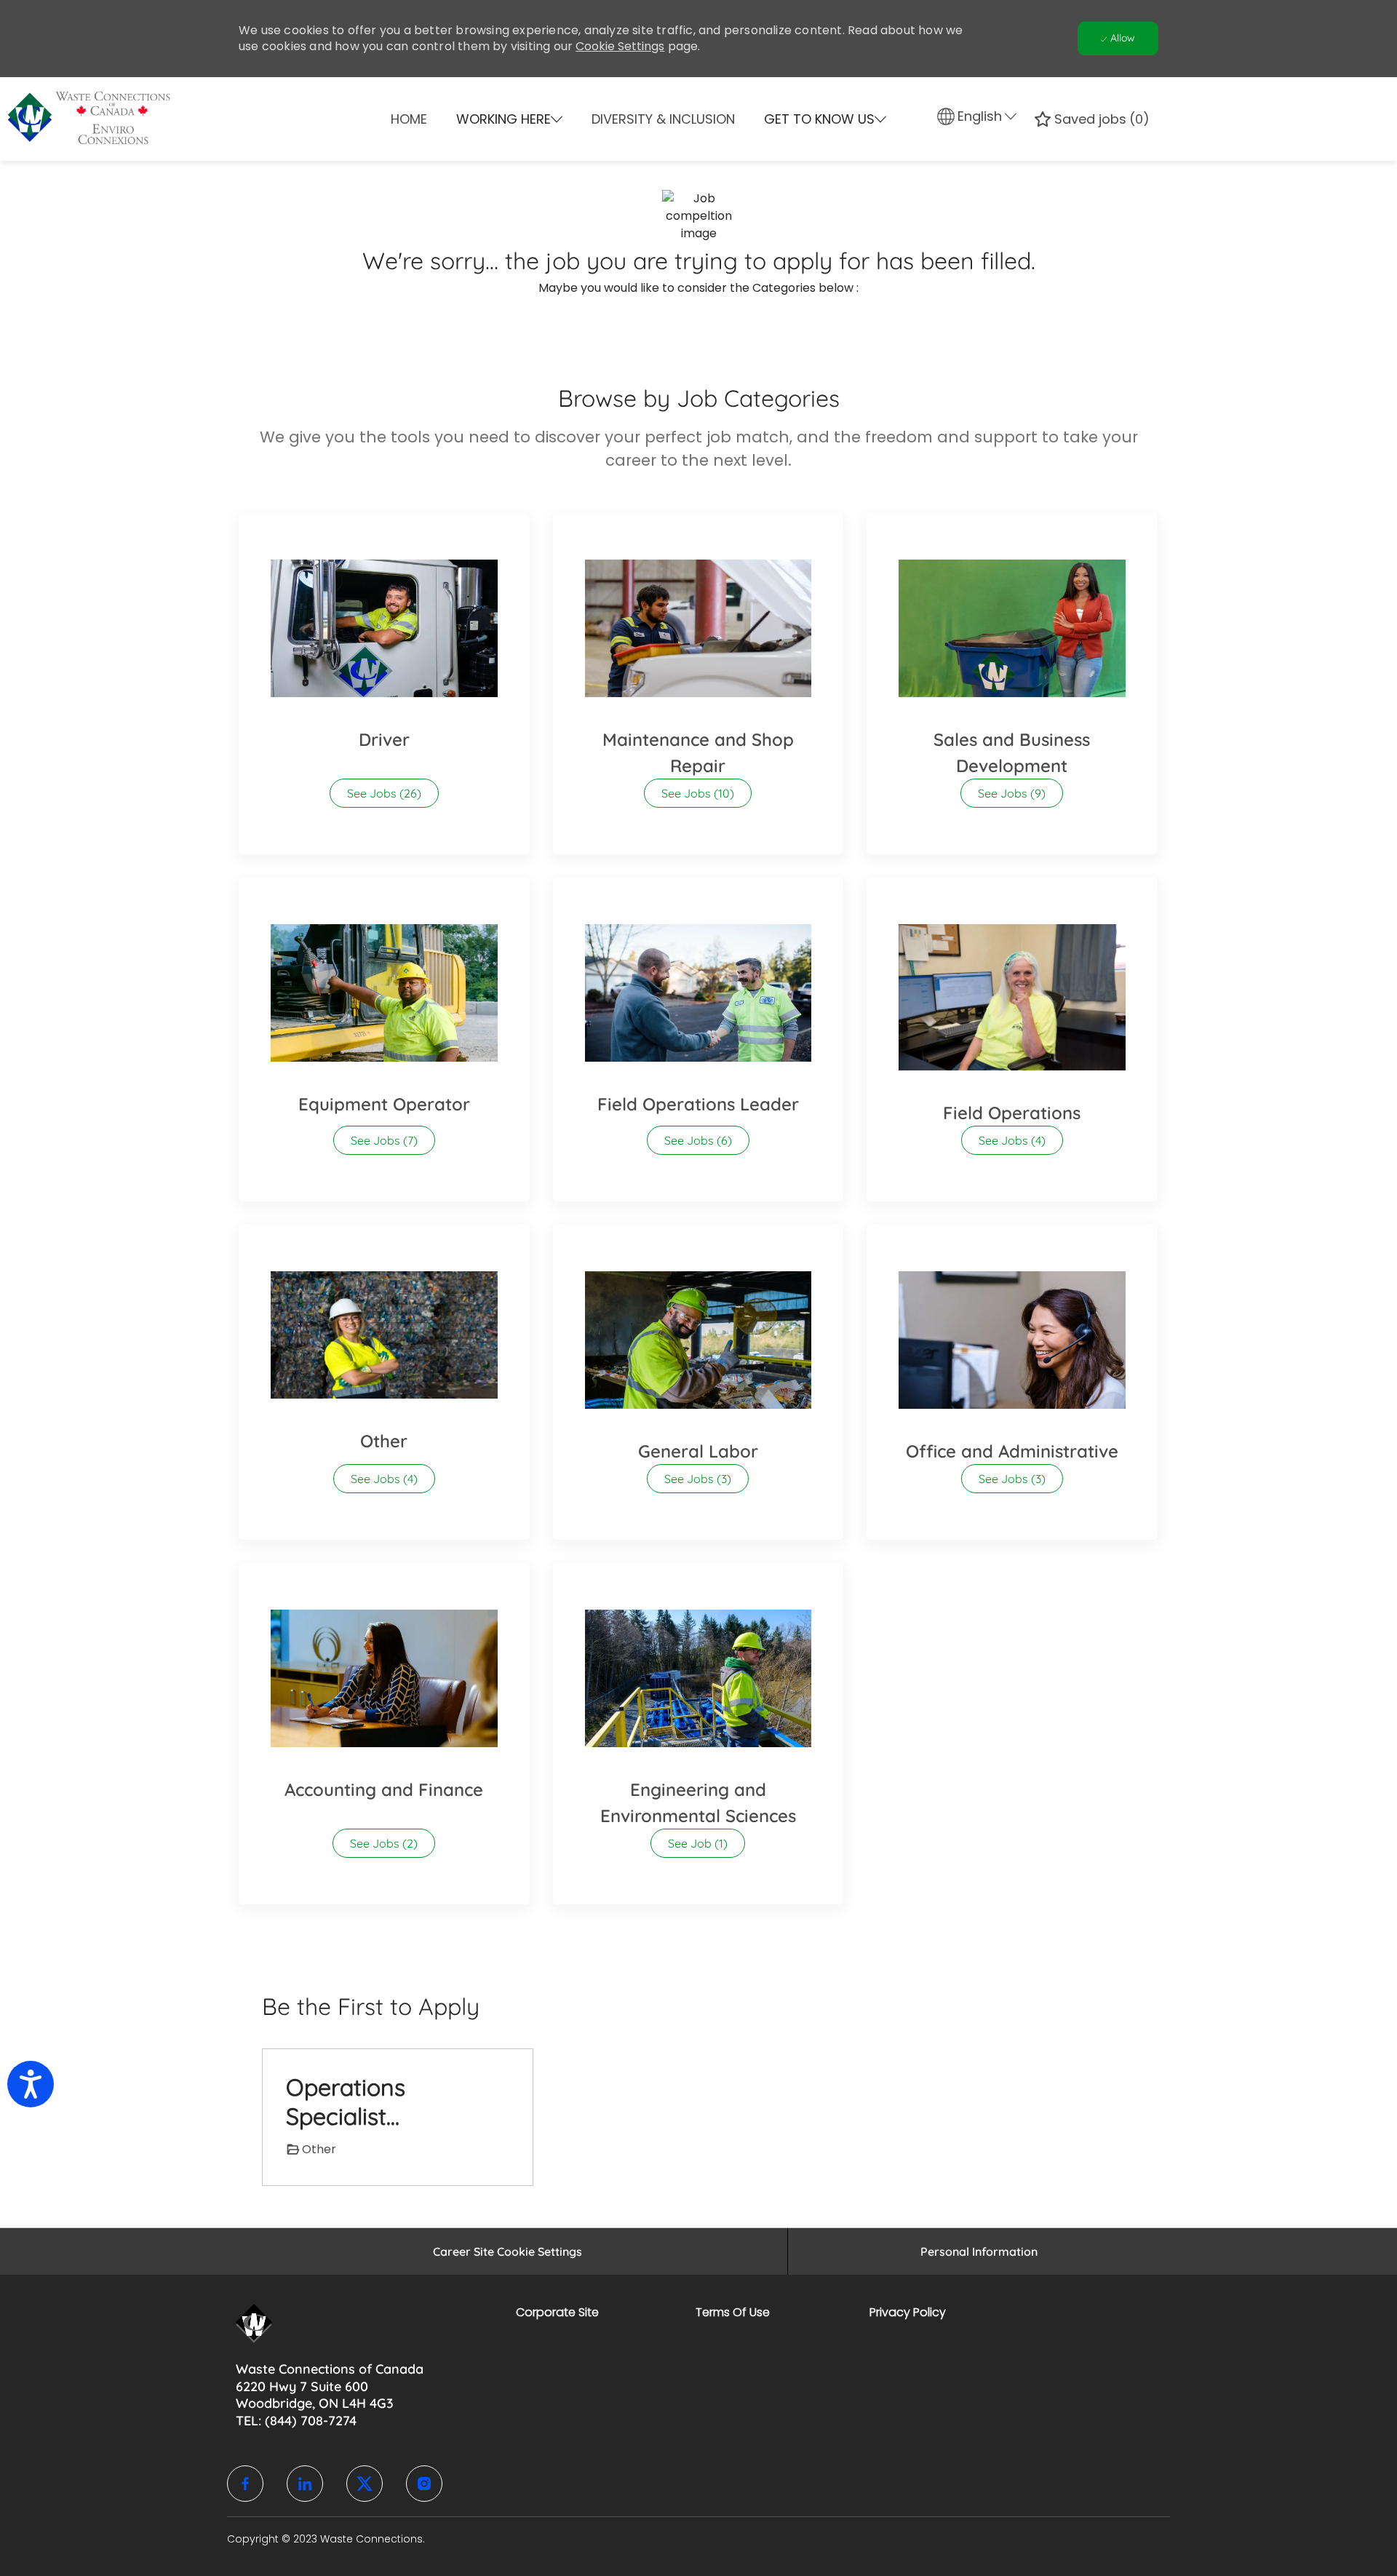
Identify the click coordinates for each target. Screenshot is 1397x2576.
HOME (409, 119)
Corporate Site (557, 2312)
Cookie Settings (620, 46)
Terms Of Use (733, 2312)
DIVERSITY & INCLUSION (663, 119)
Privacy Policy (908, 2312)
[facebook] (245, 2484)
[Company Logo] (294, 119)
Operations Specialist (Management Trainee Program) (381, 2102)
